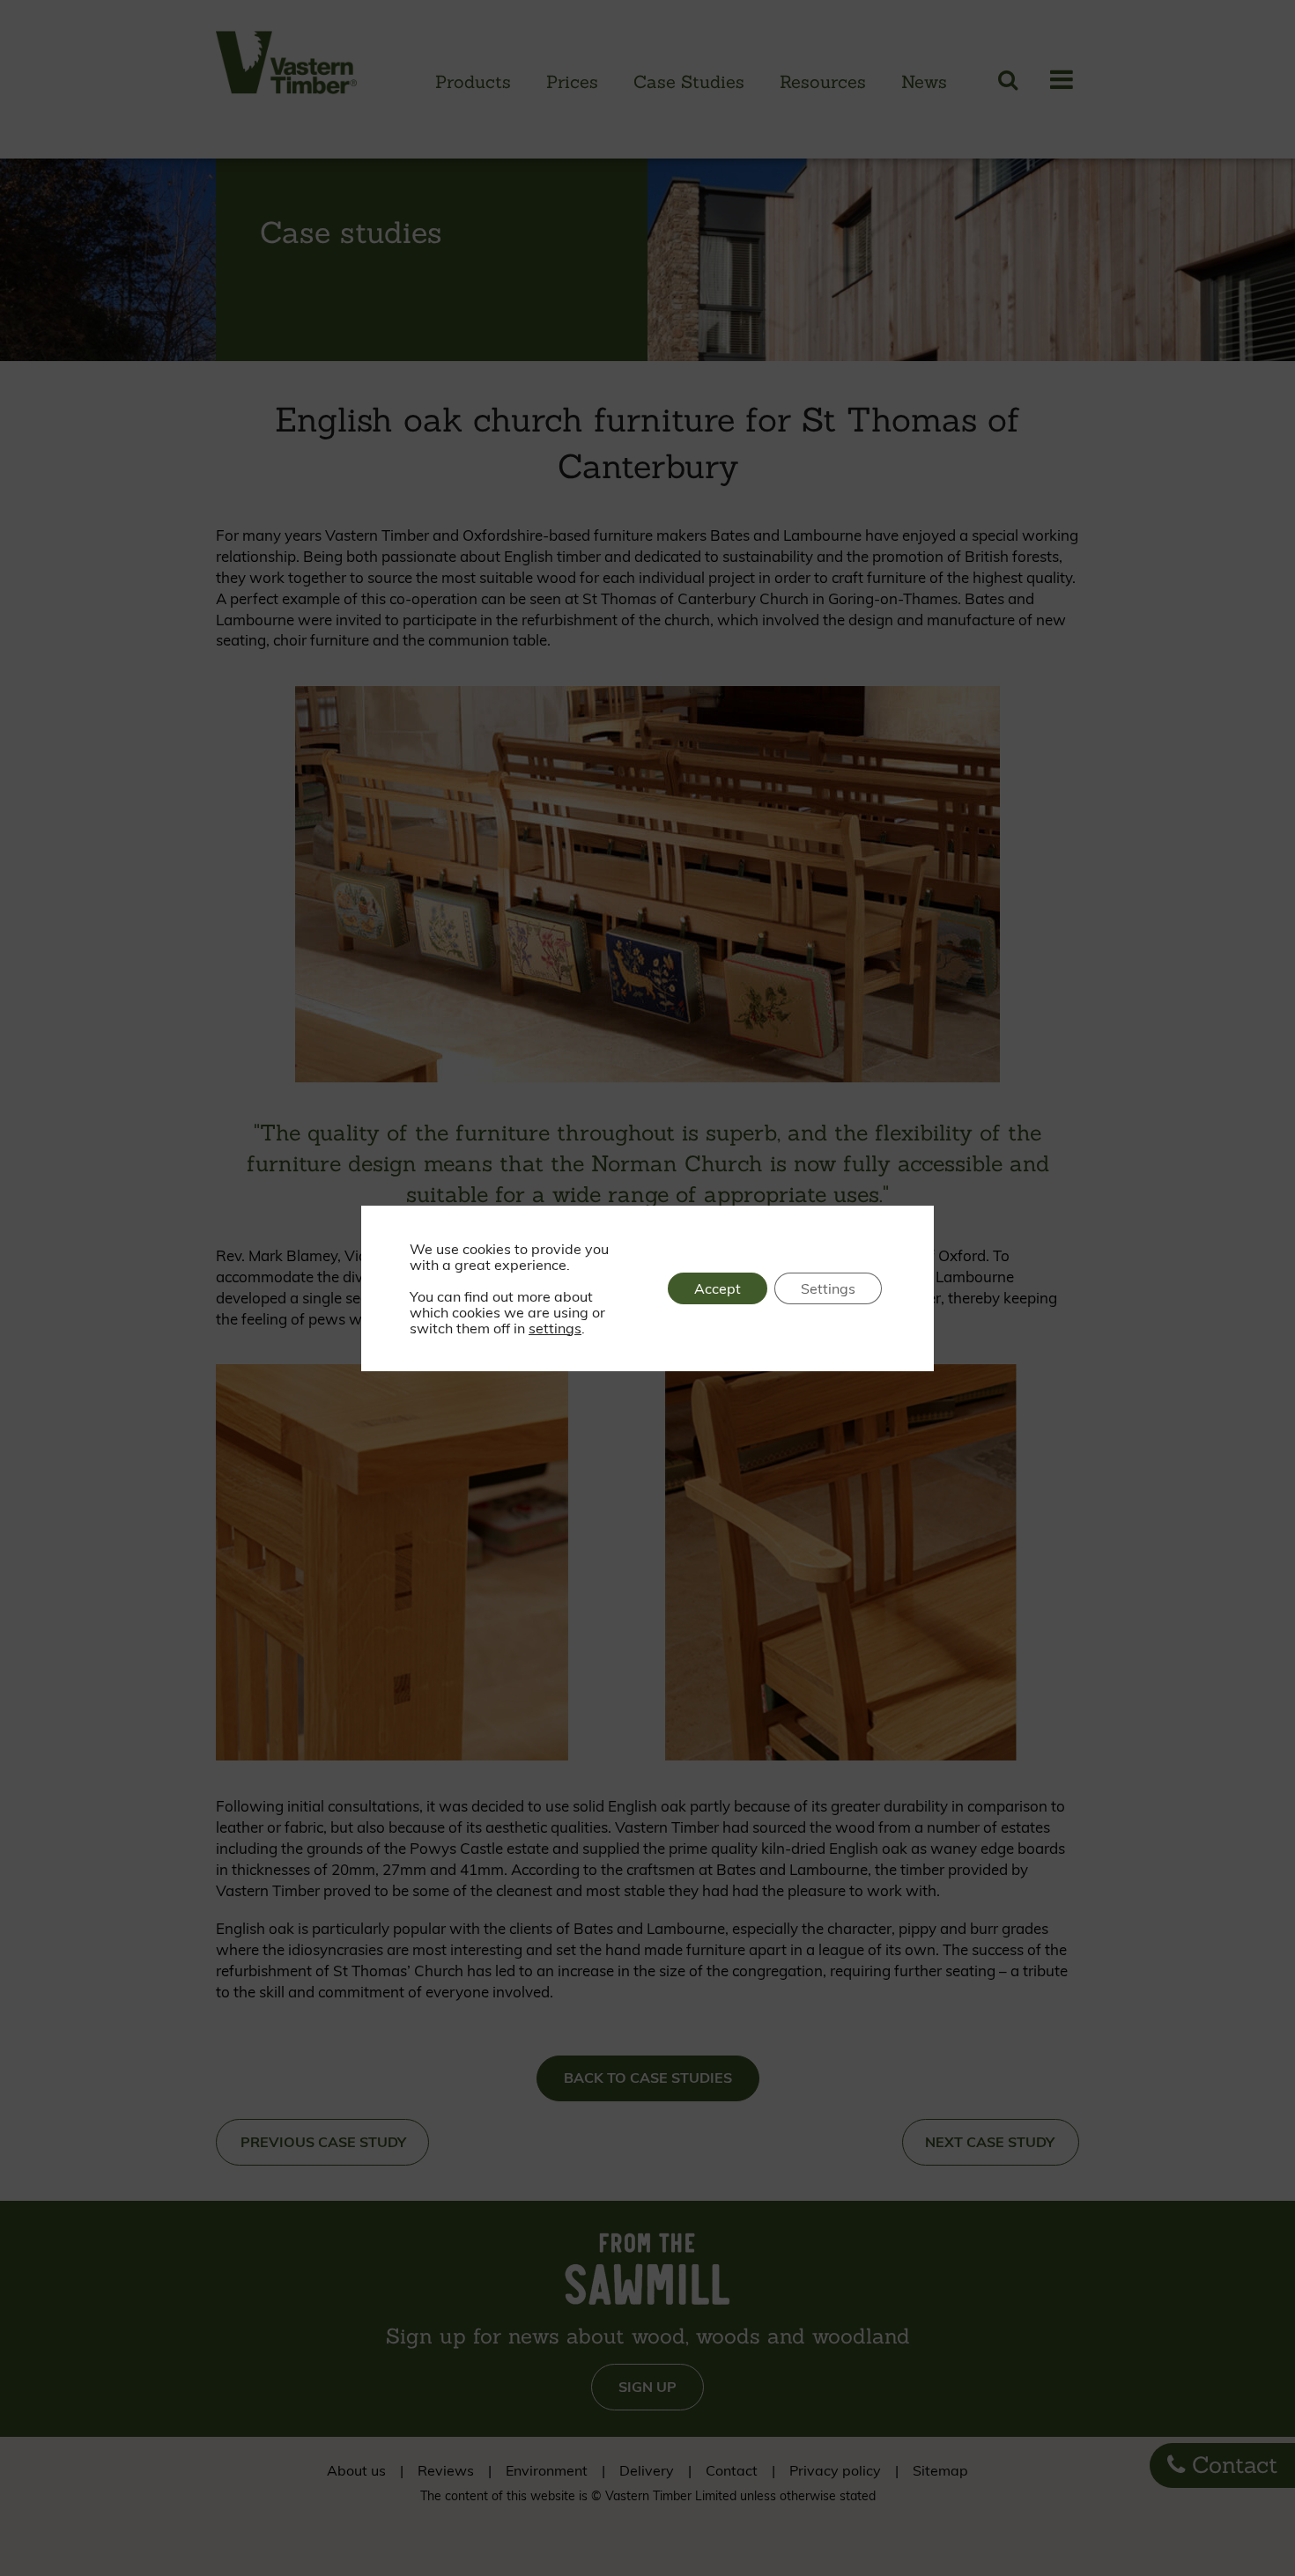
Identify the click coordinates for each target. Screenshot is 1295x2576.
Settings (828, 1288)
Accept (718, 1288)
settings (555, 1328)
